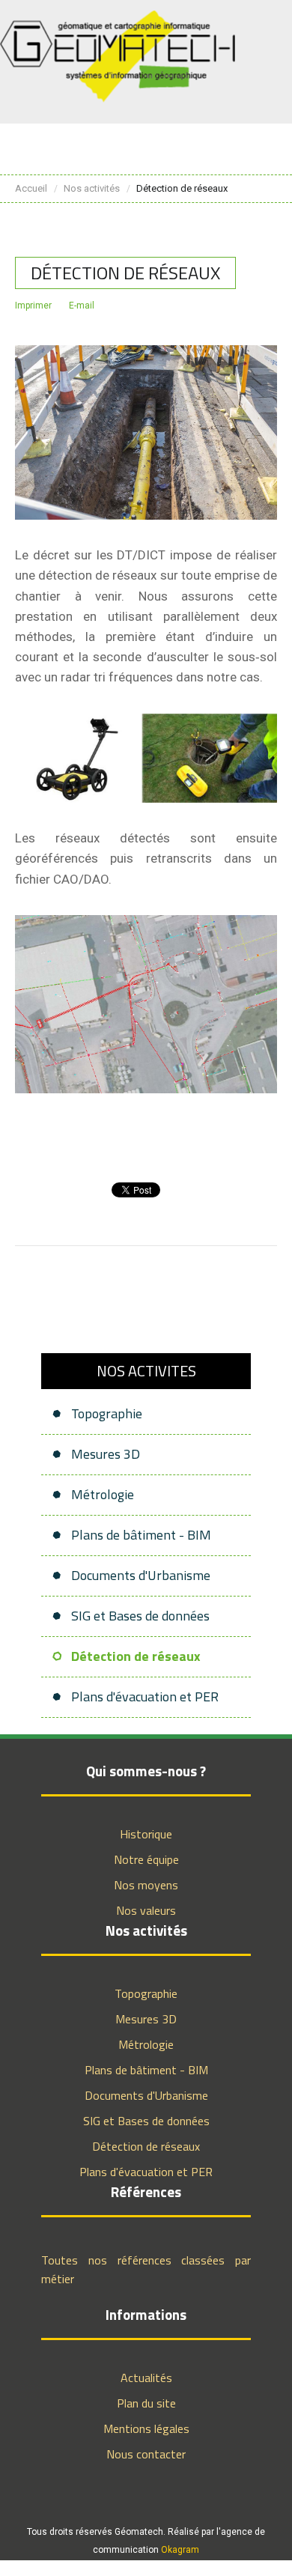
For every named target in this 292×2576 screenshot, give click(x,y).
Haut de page (234, 2557)
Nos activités (92, 188)
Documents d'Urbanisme (141, 1575)
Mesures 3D (106, 1454)
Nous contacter (146, 2454)
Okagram (180, 2550)
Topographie (107, 1413)
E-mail (82, 306)
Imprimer (33, 306)
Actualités (146, 2378)
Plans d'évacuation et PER (145, 1696)
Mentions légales (146, 2428)
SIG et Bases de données (140, 1616)
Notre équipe (146, 1859)
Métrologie (103, 1494)
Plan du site (146, 2403)
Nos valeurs (146, 1910)
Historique (146, 1834)
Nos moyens (146, 1885)
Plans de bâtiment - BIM (141, 1535)
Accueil (31, 188)
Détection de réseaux (136, 1656)
